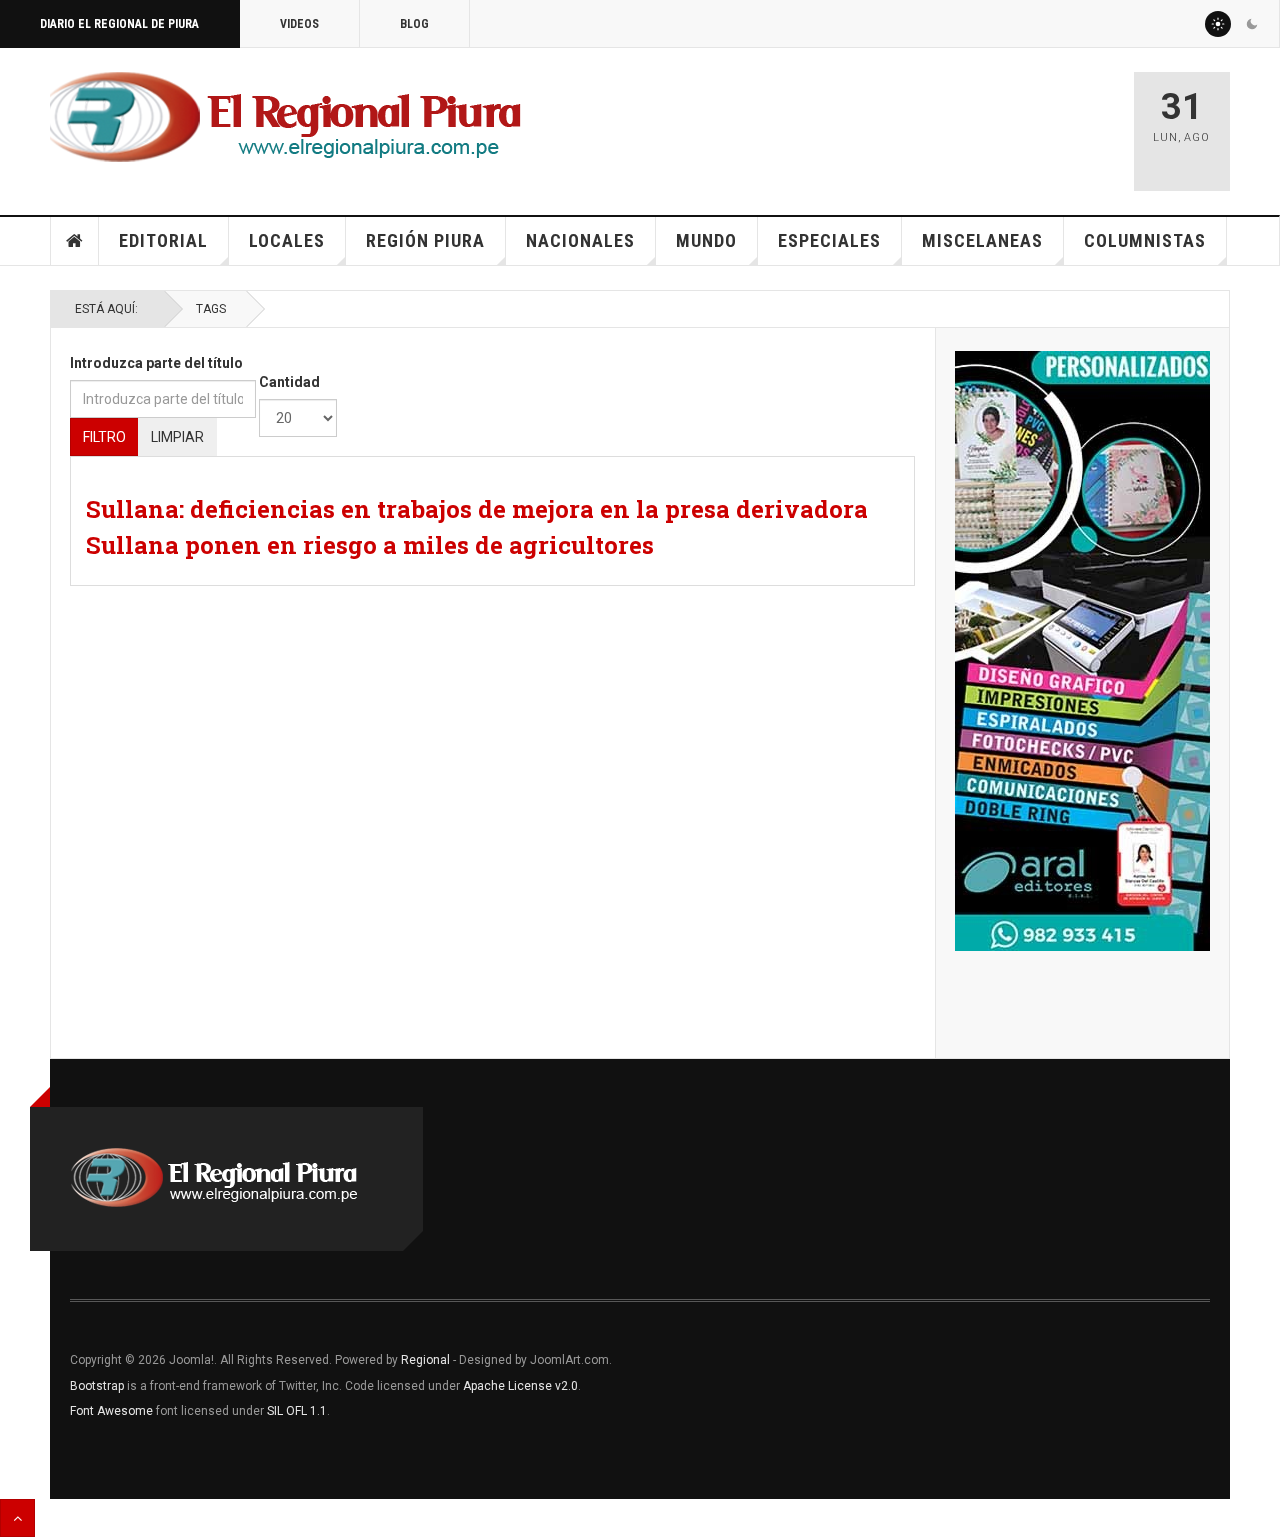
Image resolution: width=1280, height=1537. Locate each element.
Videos (299, 24)
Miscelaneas (982, 240)
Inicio (75, 241)
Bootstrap (97, 1386)
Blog (414, 24)
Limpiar (177, 437)
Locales (287, 240)
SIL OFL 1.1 (297, 1411)
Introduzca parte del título (156, 363)
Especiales (829, 240)
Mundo (706, 240)
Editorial (163, 240)
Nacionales (580, 240)
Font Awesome (111, 1411)
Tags (211, 309)
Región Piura (425, 240)
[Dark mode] (1252, 24)
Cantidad (289, 382)
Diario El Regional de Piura (119, 24)
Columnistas (1145, 240)
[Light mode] (1218, 24)
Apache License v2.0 (520, 1386)
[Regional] (285, 118)
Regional (425, 1360)
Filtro (104, 437)
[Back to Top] (17, 1518)
